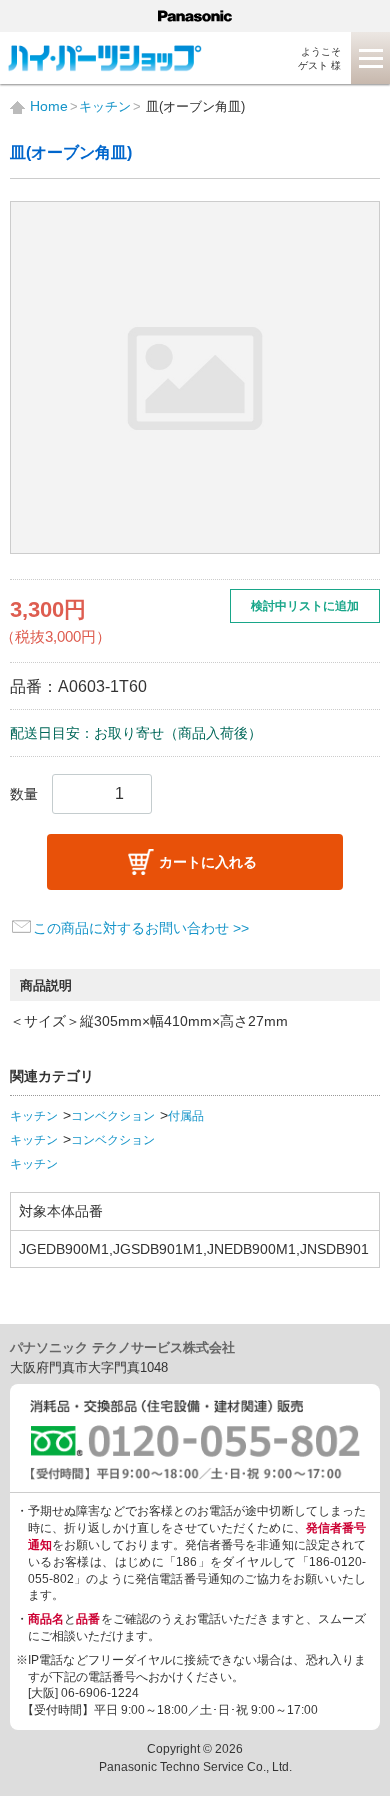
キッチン (34, 1116)
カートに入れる (208, 862)
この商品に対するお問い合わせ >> (141, 928)
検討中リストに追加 (305, 606)
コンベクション (113, 1116)
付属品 (186, 1116)
